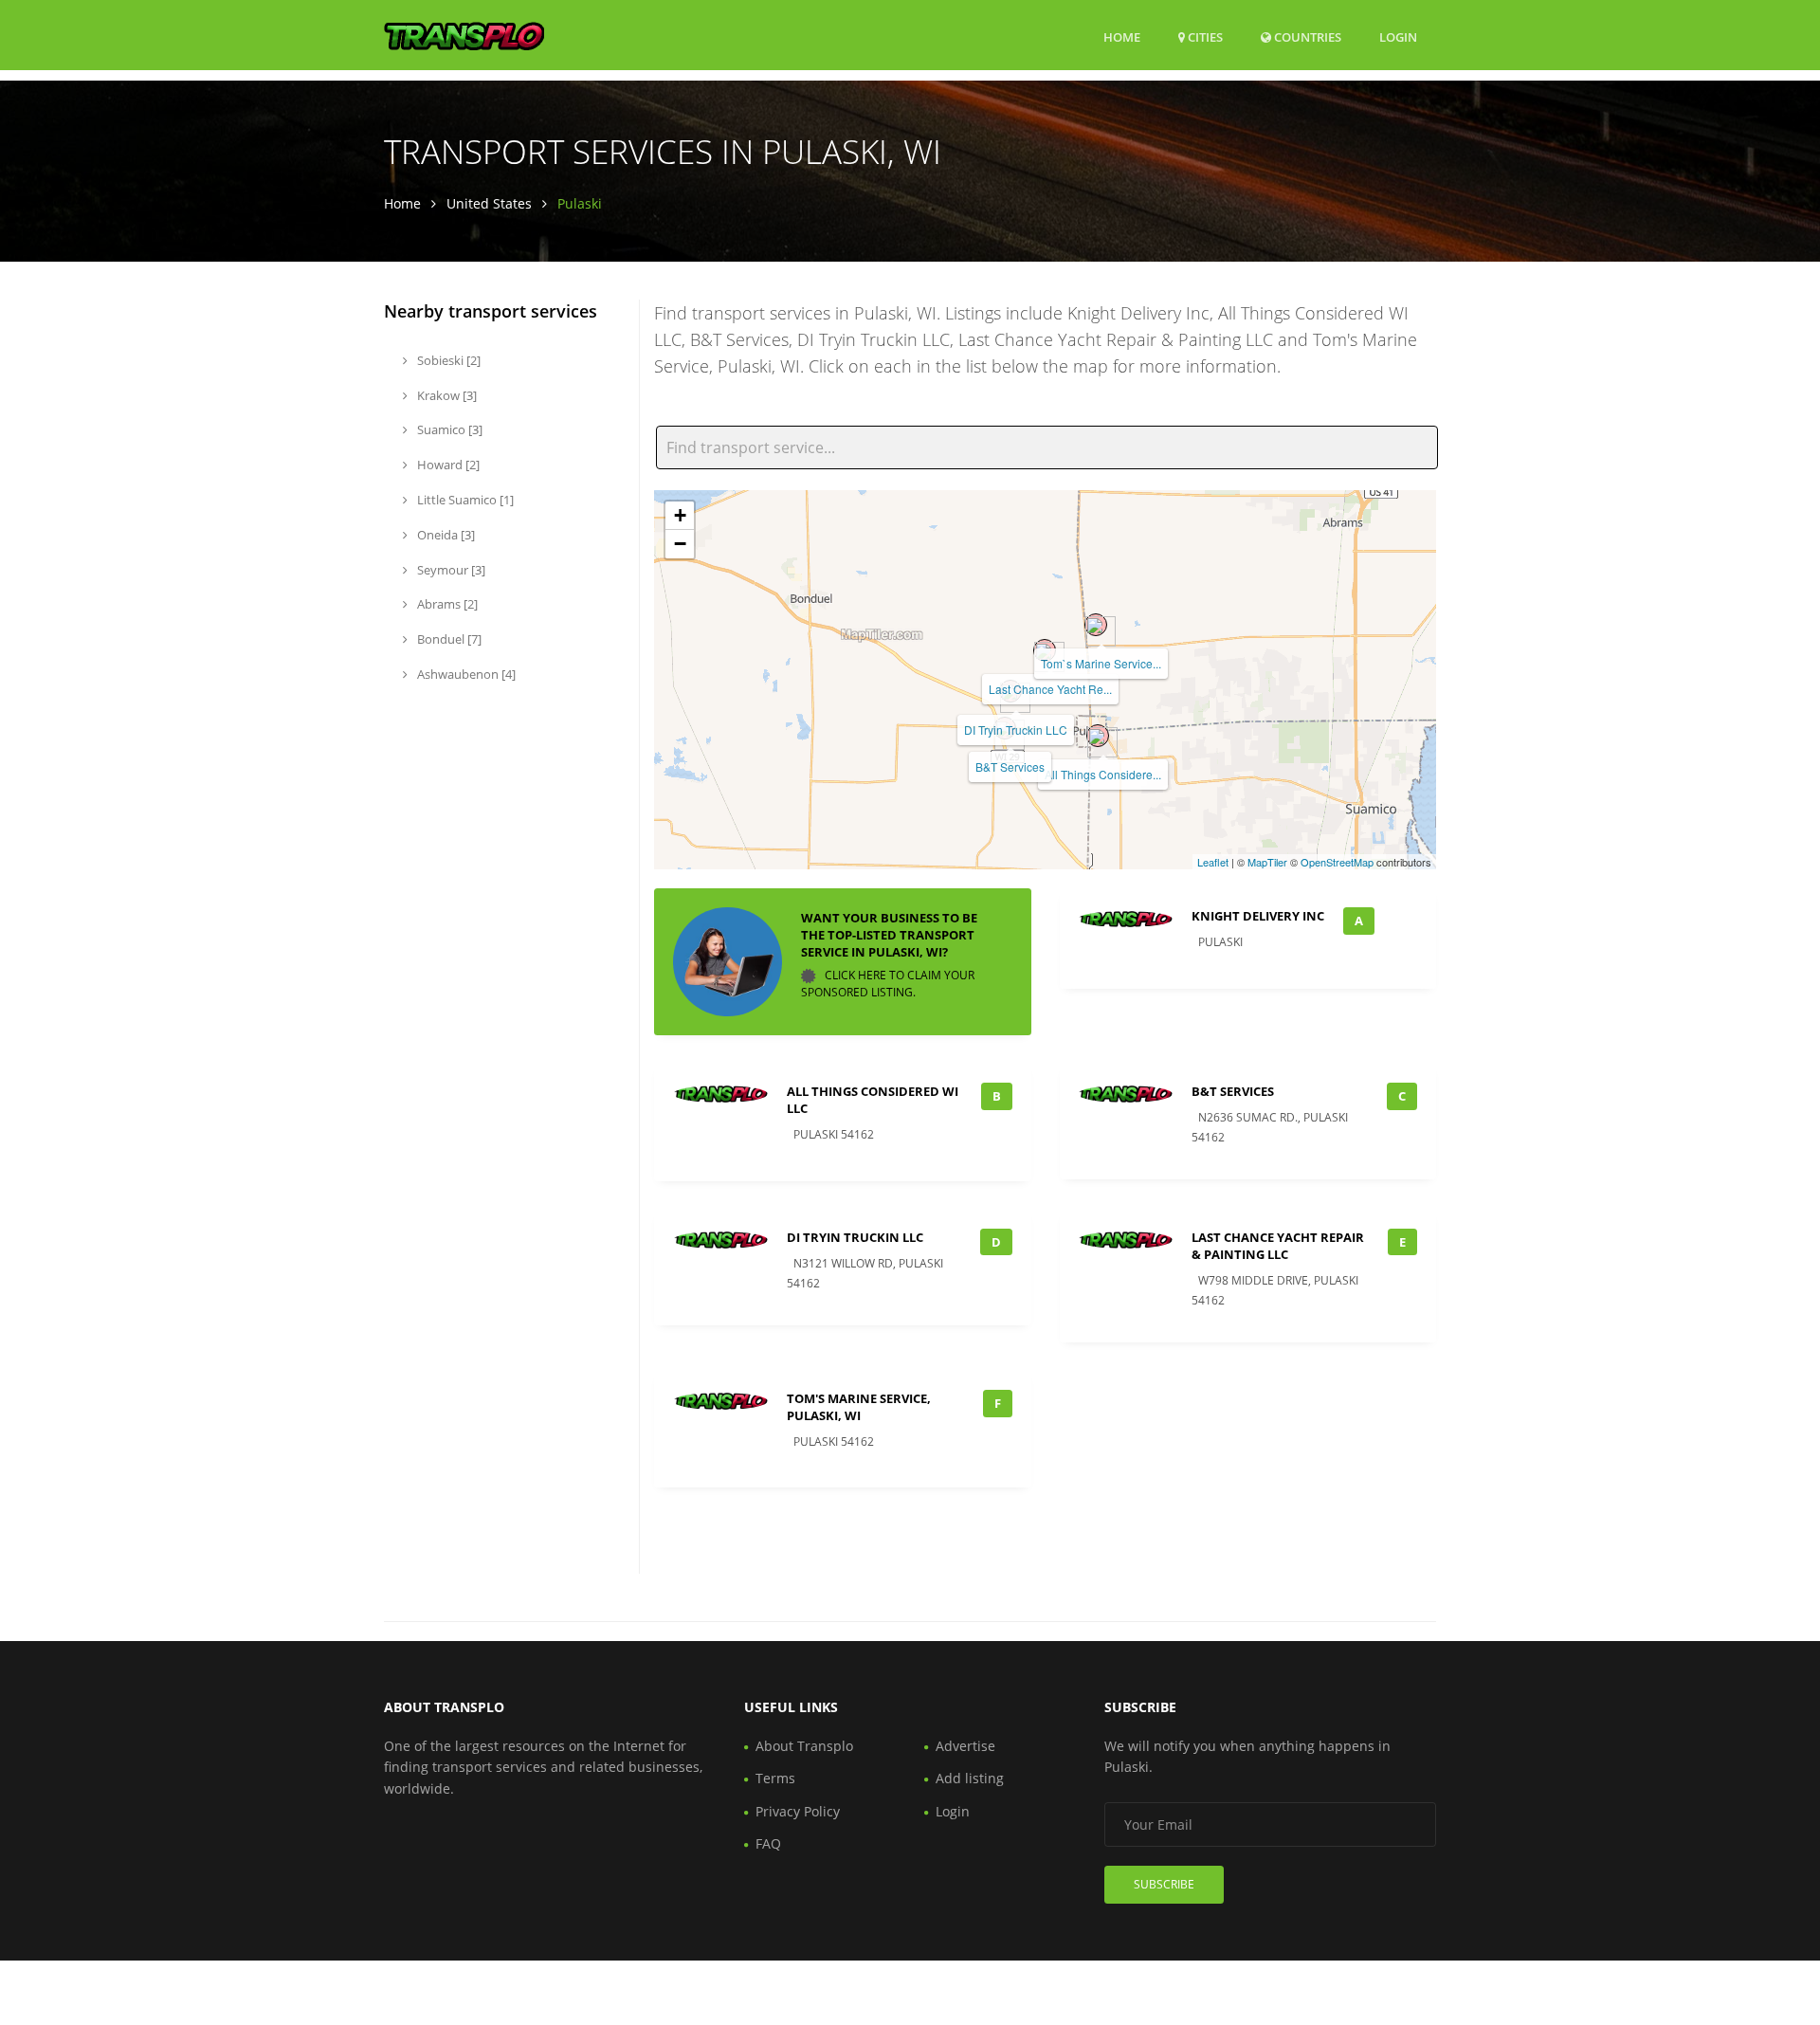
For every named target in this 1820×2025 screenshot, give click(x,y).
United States (489, 203)
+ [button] (680, 515)
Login (1398, 36)
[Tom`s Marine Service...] (1096, 625)
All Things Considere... (1103, 774)
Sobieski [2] (447, 360)
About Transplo (804, 1746)
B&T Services (1010, 766)
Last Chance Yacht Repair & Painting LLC (1278, 1246)
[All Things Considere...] (1098, 736)
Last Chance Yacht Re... (1050, 689)
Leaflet (1213, 862)
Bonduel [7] (448, 639)
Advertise (965, 1746)
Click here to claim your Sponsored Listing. (888, 984)
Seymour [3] (450, 570)
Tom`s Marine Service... (1101, 663)
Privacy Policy (798, 1811)
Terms (775, 1778)
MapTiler (1267, 862)
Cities (1204, 37)
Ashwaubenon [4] (465, 674)
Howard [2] (447, 465)
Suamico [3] (448, 429)
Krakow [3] (446, 395)
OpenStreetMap (1337, 862)
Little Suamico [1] (464, 500)
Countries (1306, 36)
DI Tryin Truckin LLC (1016, 730)
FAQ (768, 1843)
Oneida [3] (445, 535)
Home (1122, 37)
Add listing (970, 1778)
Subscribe (1164, 1884)
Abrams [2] (446, 604)
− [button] (680, 544)
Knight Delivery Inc (1258, 916)
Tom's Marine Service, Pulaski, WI (859, 1407)
